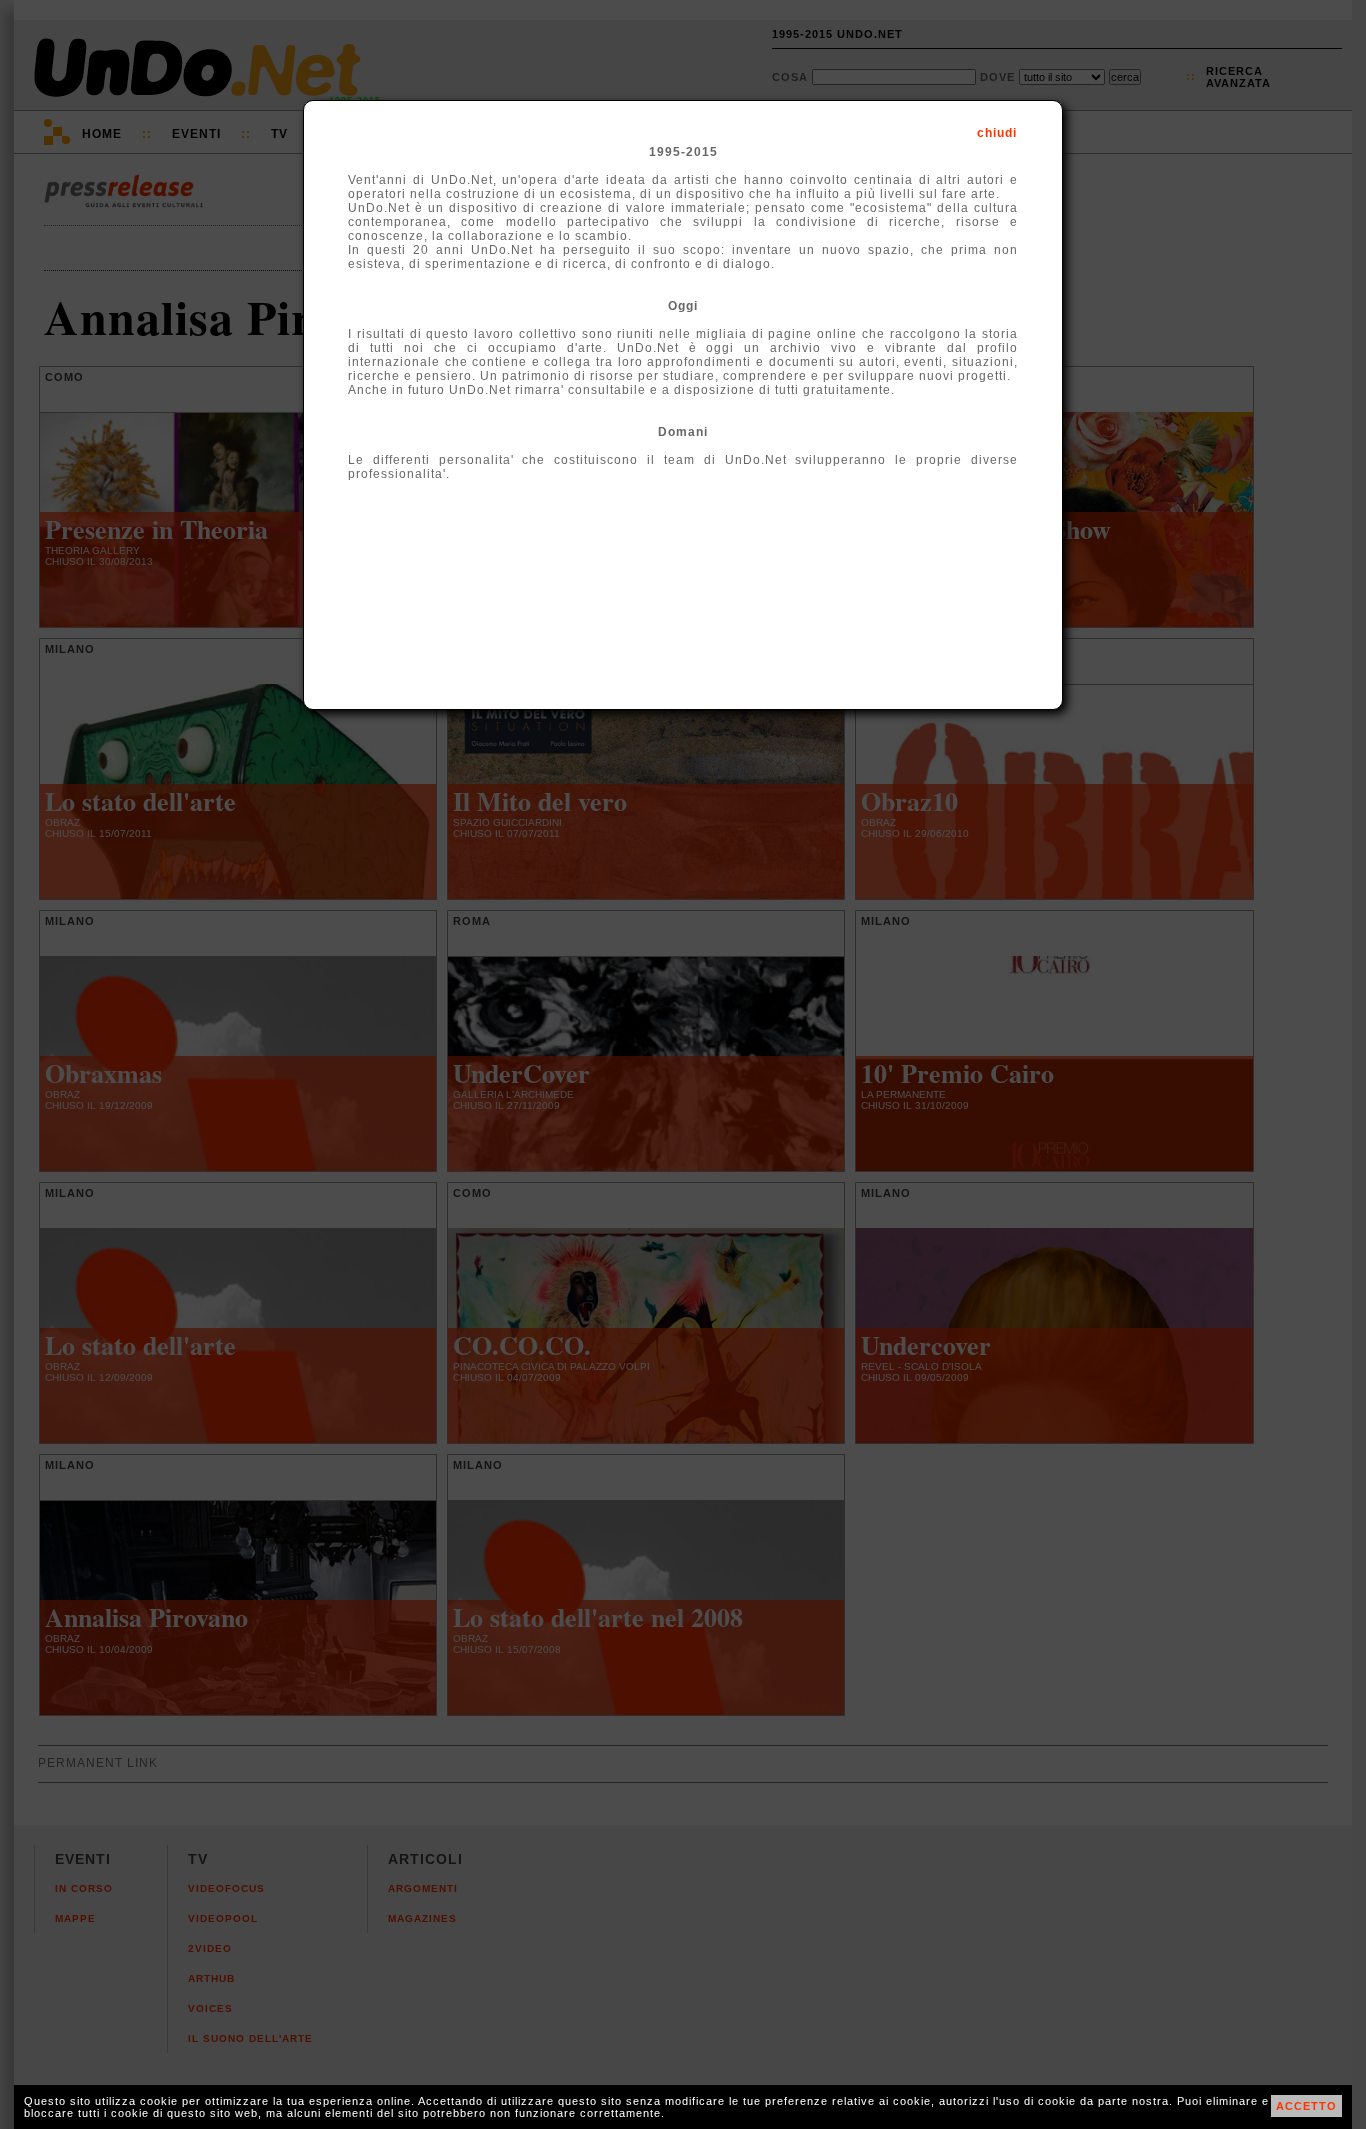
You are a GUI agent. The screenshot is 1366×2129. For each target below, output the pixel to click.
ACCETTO (1306, 2106)
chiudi (997, 133)
